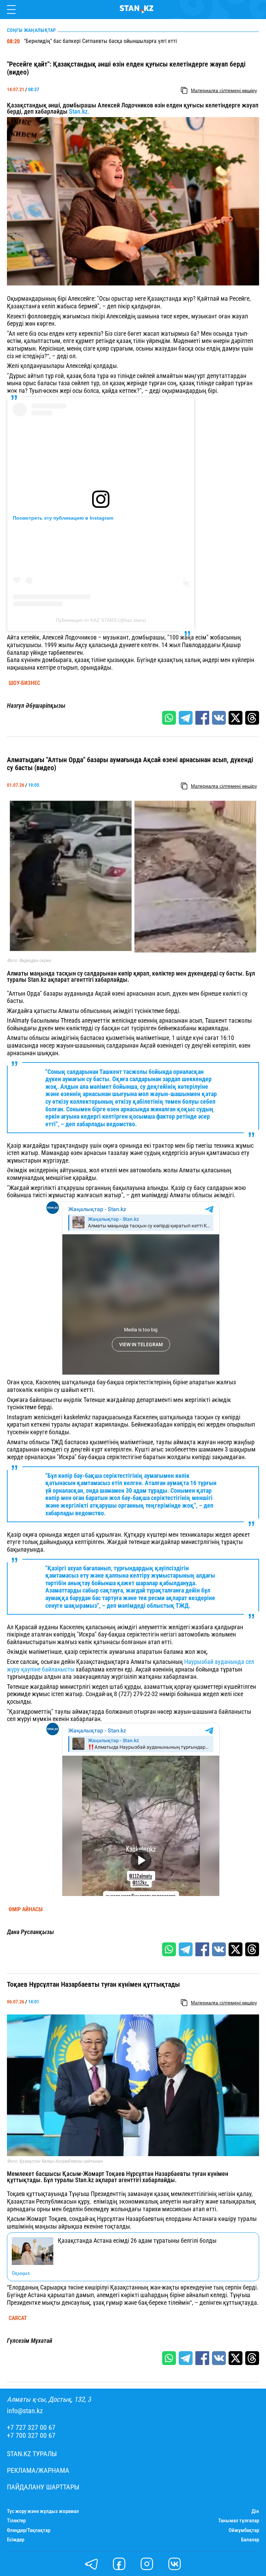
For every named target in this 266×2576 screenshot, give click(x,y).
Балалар (250, 2540)
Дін (255, 2511)
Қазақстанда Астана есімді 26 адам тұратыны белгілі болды (137, 2241)
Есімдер (16, 2540)
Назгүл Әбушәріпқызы (36, 706)
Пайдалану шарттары (43, 2487)
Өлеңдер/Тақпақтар (29, 2530)
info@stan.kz (25, 2411)
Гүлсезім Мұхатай (30, 2341)
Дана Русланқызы (30, 1932)
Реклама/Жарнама (38, 2471)
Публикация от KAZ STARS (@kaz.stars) (101, 620)
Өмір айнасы (26, 1909)
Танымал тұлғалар (239, 2521)
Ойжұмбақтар (244, 2530)
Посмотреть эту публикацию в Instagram (63, 518)
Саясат (18, 2318)
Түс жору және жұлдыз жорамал (43, 2511)
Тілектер (16, 2521)
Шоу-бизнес (24, 683)
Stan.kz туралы (32, 2454)
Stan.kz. (79, 111)
